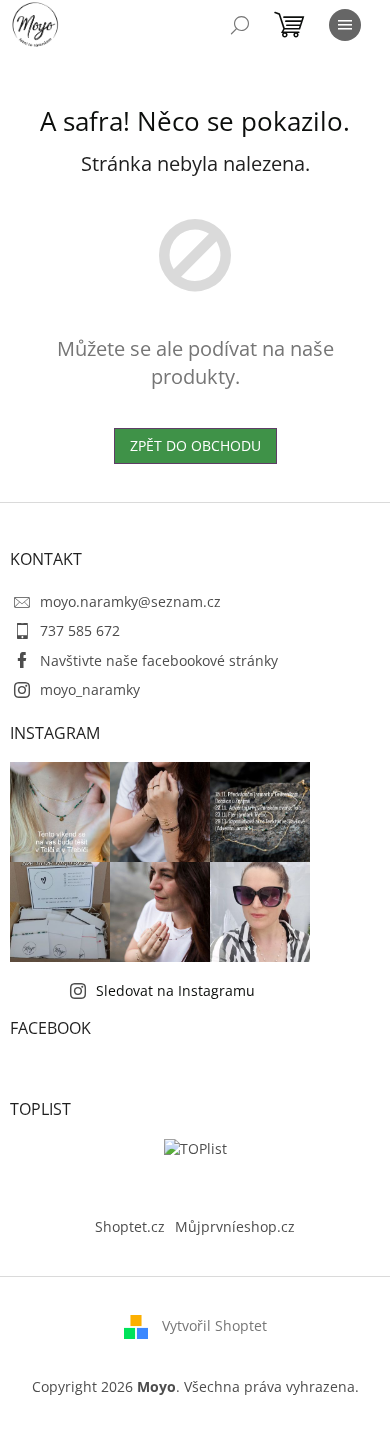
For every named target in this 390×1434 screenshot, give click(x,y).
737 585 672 (80, 630)
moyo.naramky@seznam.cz (130, 601)
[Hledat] (240, 25)
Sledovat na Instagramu (175, 990)
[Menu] (345, 25)
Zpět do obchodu (195, 445)
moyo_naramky (90, 689)
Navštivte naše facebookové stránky (159, 660)
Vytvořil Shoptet (214, 1324)
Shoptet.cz (130, 1226)
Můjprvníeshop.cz (235, 1226)
